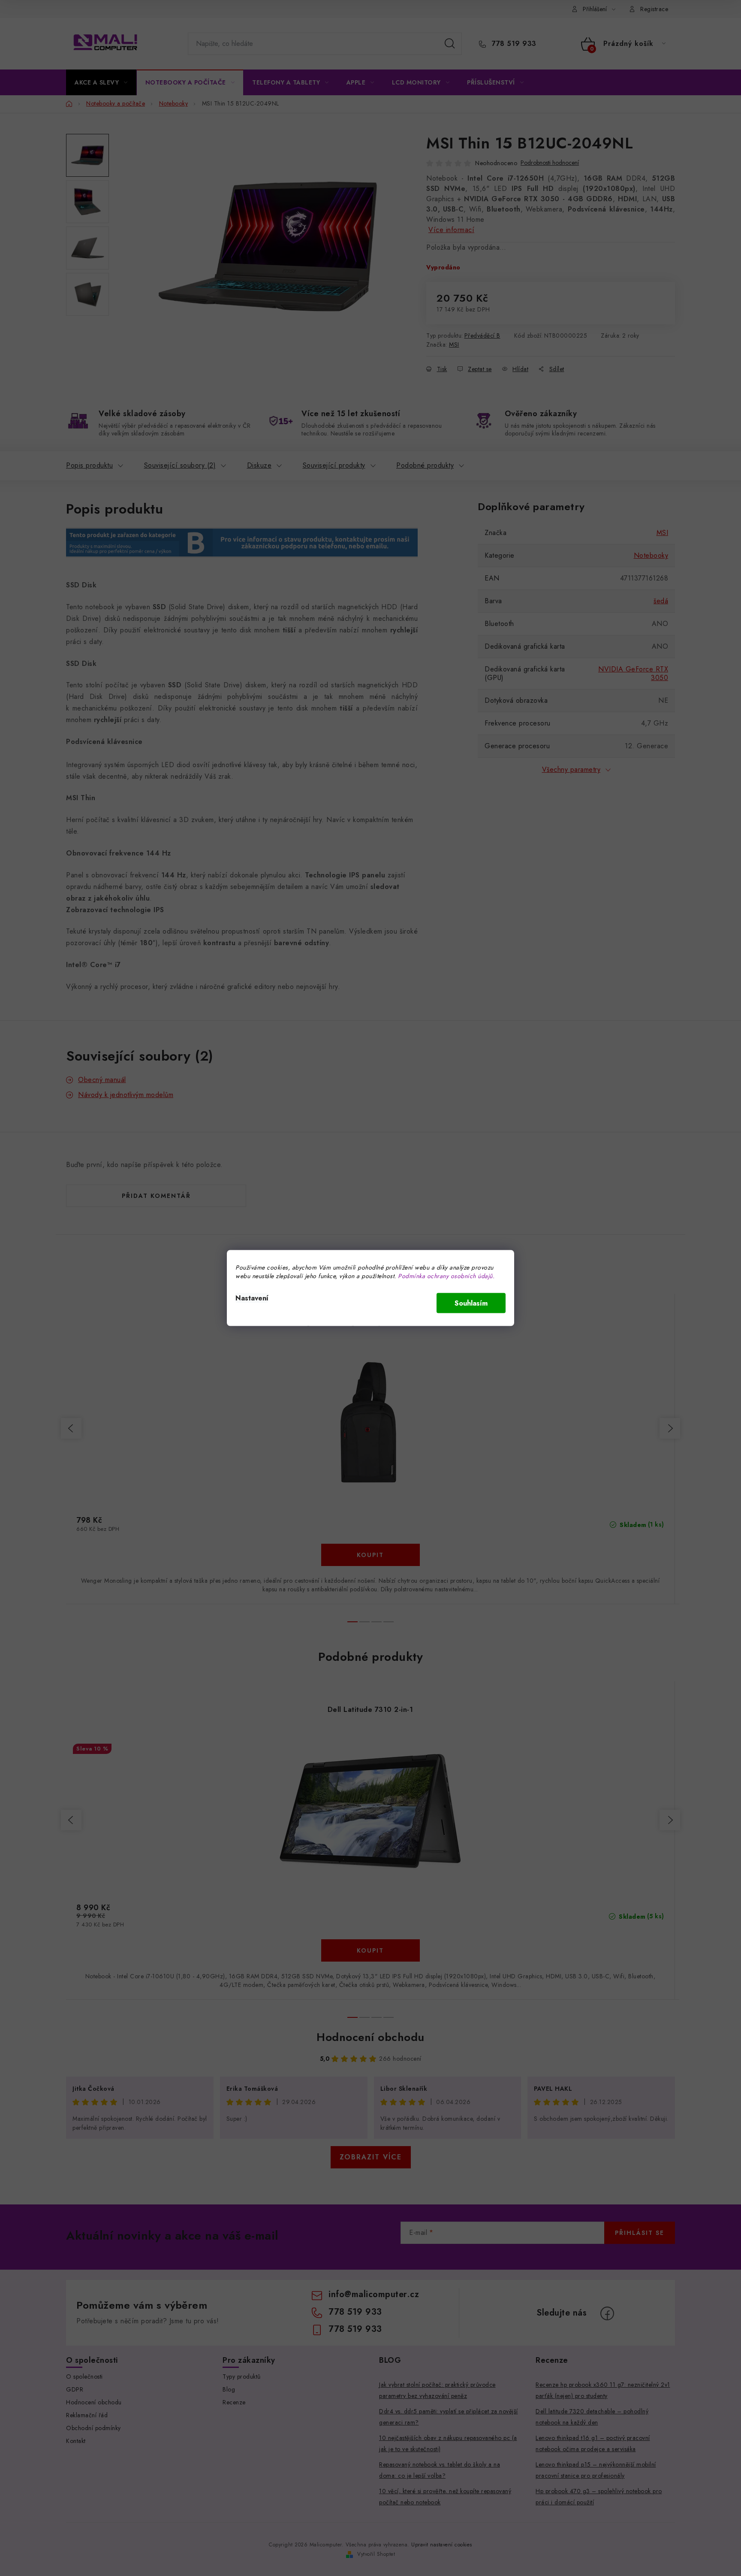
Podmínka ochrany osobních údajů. (446, 1276)
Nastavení (252, 1298)
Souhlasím (471, 1303)
